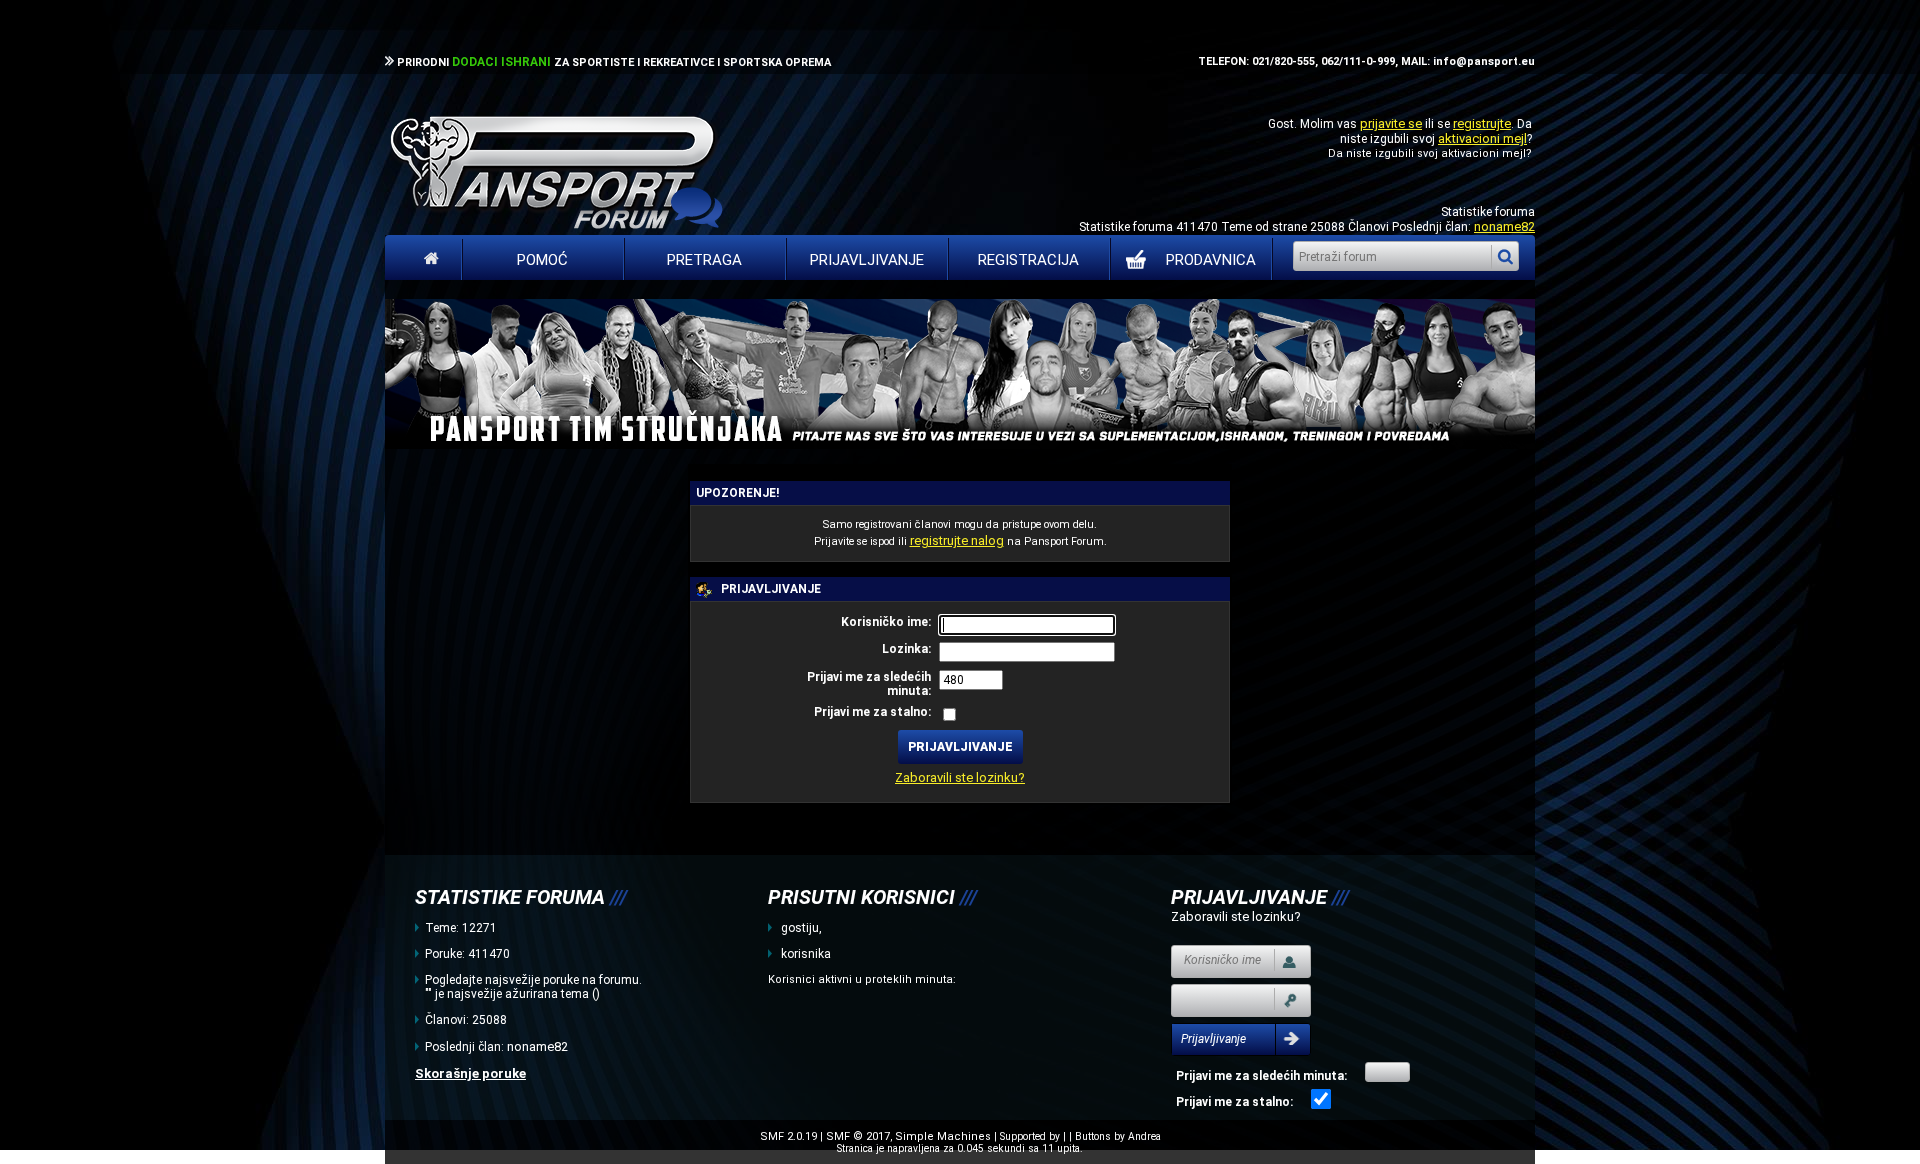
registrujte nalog (957, 540)
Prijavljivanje (867, 260)
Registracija (1028, 260)
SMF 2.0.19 (788, 1136)
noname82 (1504, 226)
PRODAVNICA (1211, 260)
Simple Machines (943, 1136)
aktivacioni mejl (1482, 138)
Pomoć (542, 260)
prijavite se (1391, 123)
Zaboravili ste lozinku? (960, 777)
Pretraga (704, 260)
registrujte (1482, 123)
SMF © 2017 (858, 1136)
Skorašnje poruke (470, 1073)
